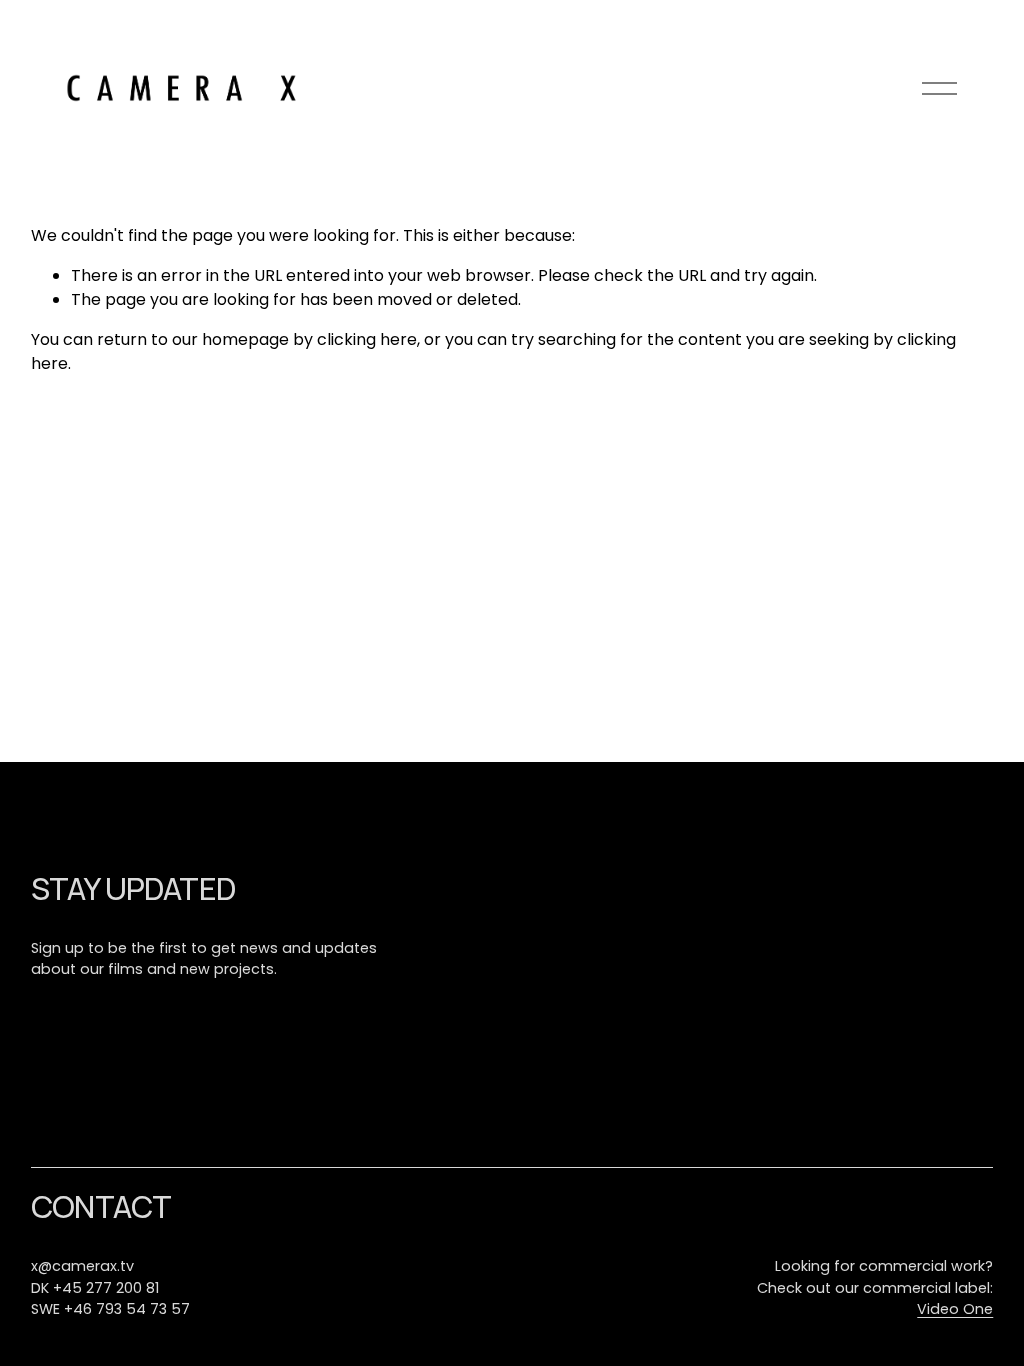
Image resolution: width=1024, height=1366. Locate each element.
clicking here (367, 339)
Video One (955, 1309)
